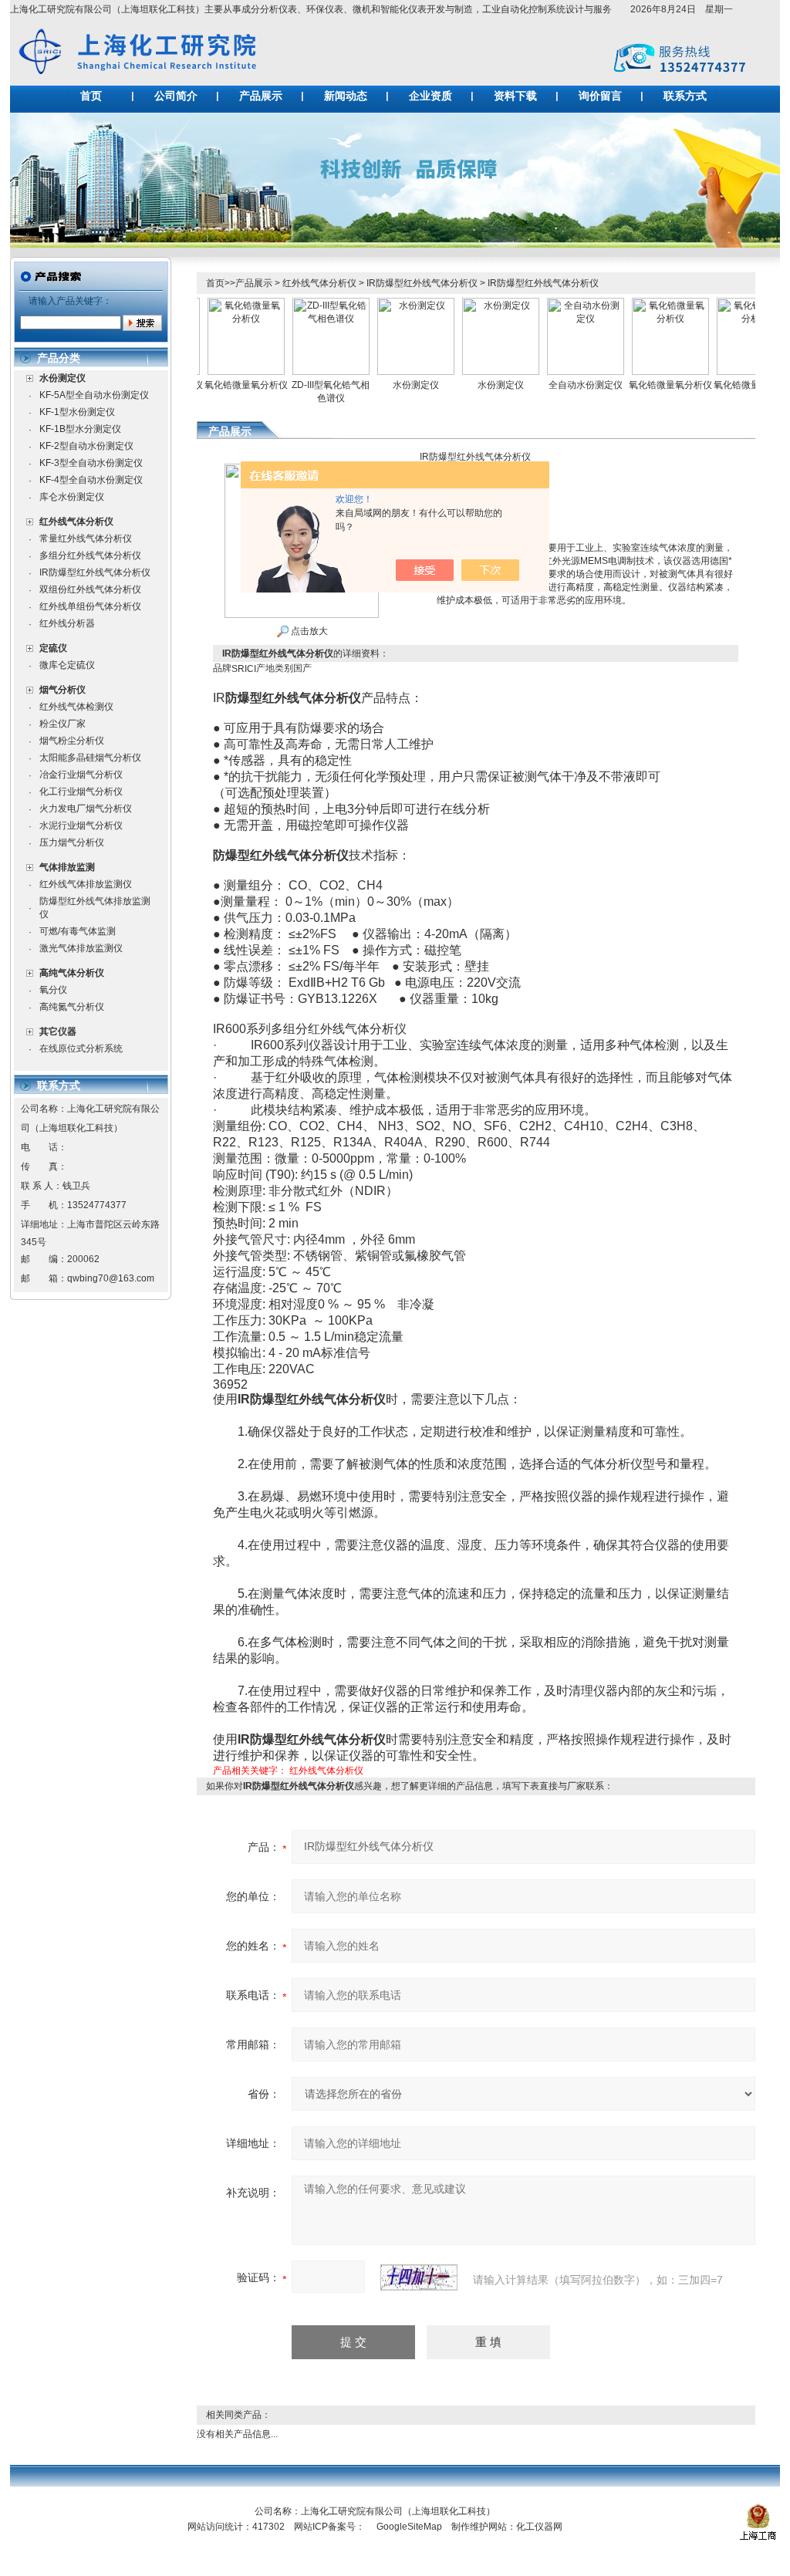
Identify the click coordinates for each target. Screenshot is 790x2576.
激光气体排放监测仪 (81, 948)
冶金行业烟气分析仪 (81, 775)
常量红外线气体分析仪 (86, 538)
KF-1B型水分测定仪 (80, 429)
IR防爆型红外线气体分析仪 (95, 572)
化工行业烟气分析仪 (81, 792)
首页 (91, 96)
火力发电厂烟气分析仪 (86, 809)
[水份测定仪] (386, 303)
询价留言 (600, 96)
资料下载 (515, 96)
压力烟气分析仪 (72, 842)
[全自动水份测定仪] (555, 303)
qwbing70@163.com (111, 1278)
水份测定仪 (386, 385)
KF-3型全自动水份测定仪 (91, 463)
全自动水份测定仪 (555, 385)
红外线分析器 (67, 623)
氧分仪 (53, 990)
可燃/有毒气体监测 (78, 931)
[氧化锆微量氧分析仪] (216, 303)
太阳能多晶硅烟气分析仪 (90, 758)
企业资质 (430, 96)
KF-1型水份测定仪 (77, 412)
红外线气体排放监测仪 (86, 884)
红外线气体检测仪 (76, 707)
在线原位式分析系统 (81, 1048)
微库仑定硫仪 (67, 665)
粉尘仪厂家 (62, 724)
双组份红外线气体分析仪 (90, 589)
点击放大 (308, 631)
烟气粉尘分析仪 (72, 741)
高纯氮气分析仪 (72, 1007)
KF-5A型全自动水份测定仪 (94, 395)
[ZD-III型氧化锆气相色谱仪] (301, 303)
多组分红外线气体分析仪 (90, 555)
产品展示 (261, 96)
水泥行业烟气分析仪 (81, 825)
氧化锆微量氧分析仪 (216, 385)
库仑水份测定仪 (72, 497)
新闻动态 (346, 96)
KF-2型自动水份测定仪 (86, 446)
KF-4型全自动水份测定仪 (91, 480)
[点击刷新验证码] (419, 2277)
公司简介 (176, 96)
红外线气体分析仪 (319, 283)
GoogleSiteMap (409, 2527)
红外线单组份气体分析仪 (90, 606)
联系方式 (685, 96)
